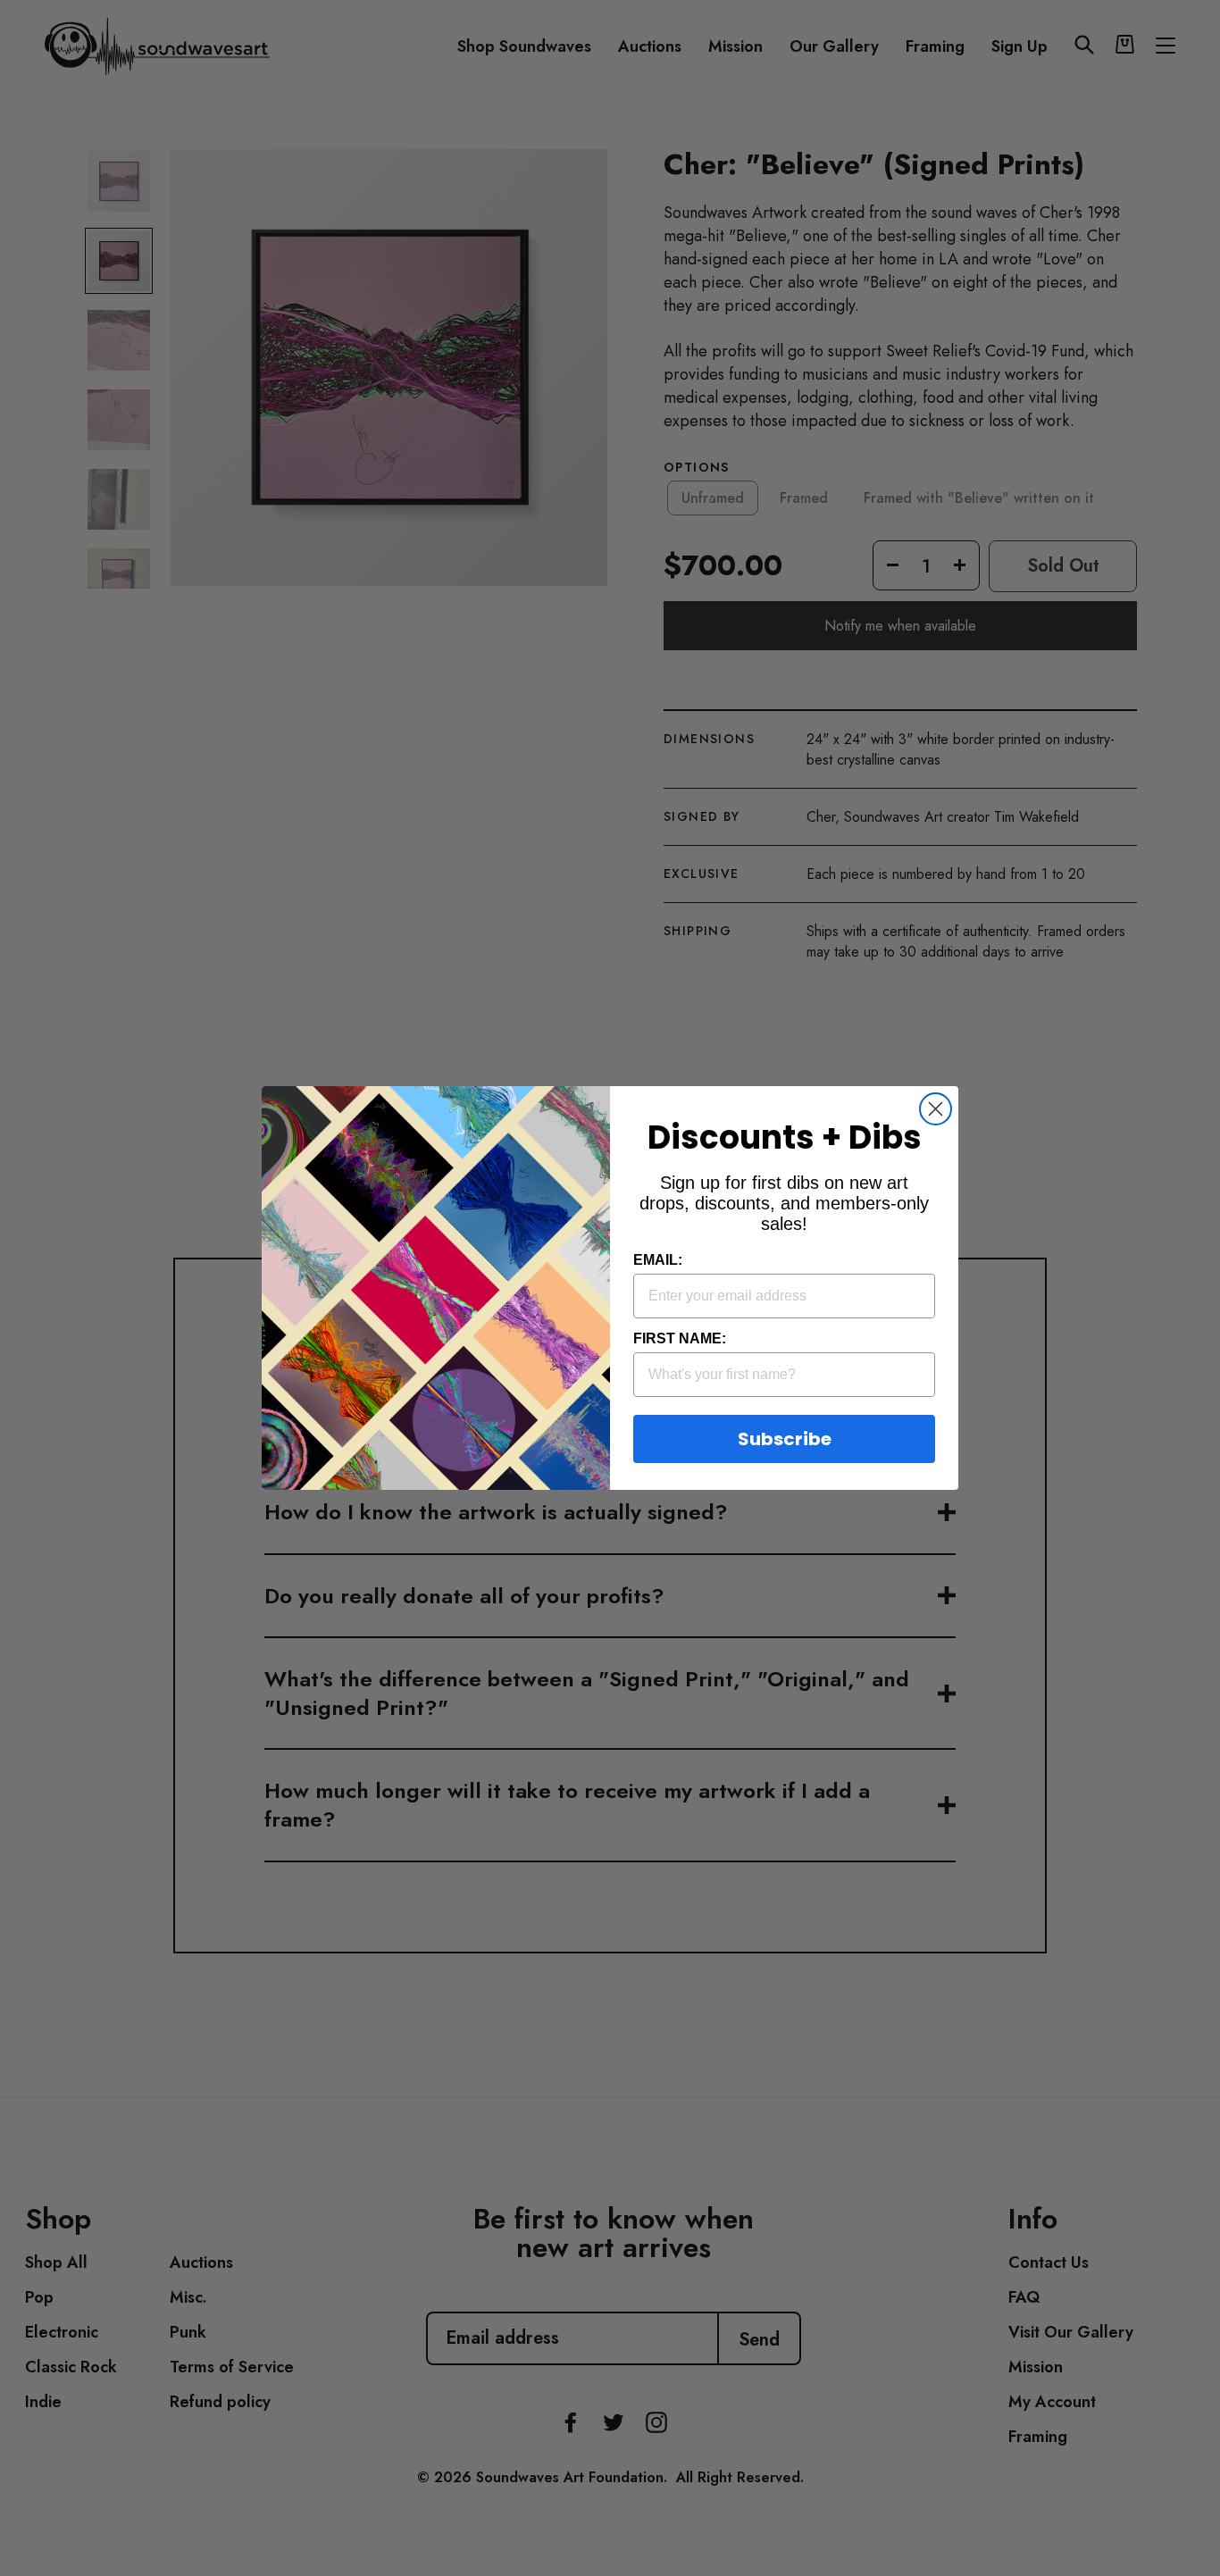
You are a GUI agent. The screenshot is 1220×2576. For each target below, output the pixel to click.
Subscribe (785, 1439)
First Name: (680, 1338)
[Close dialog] (936, 1109)
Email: (658, 1260)
